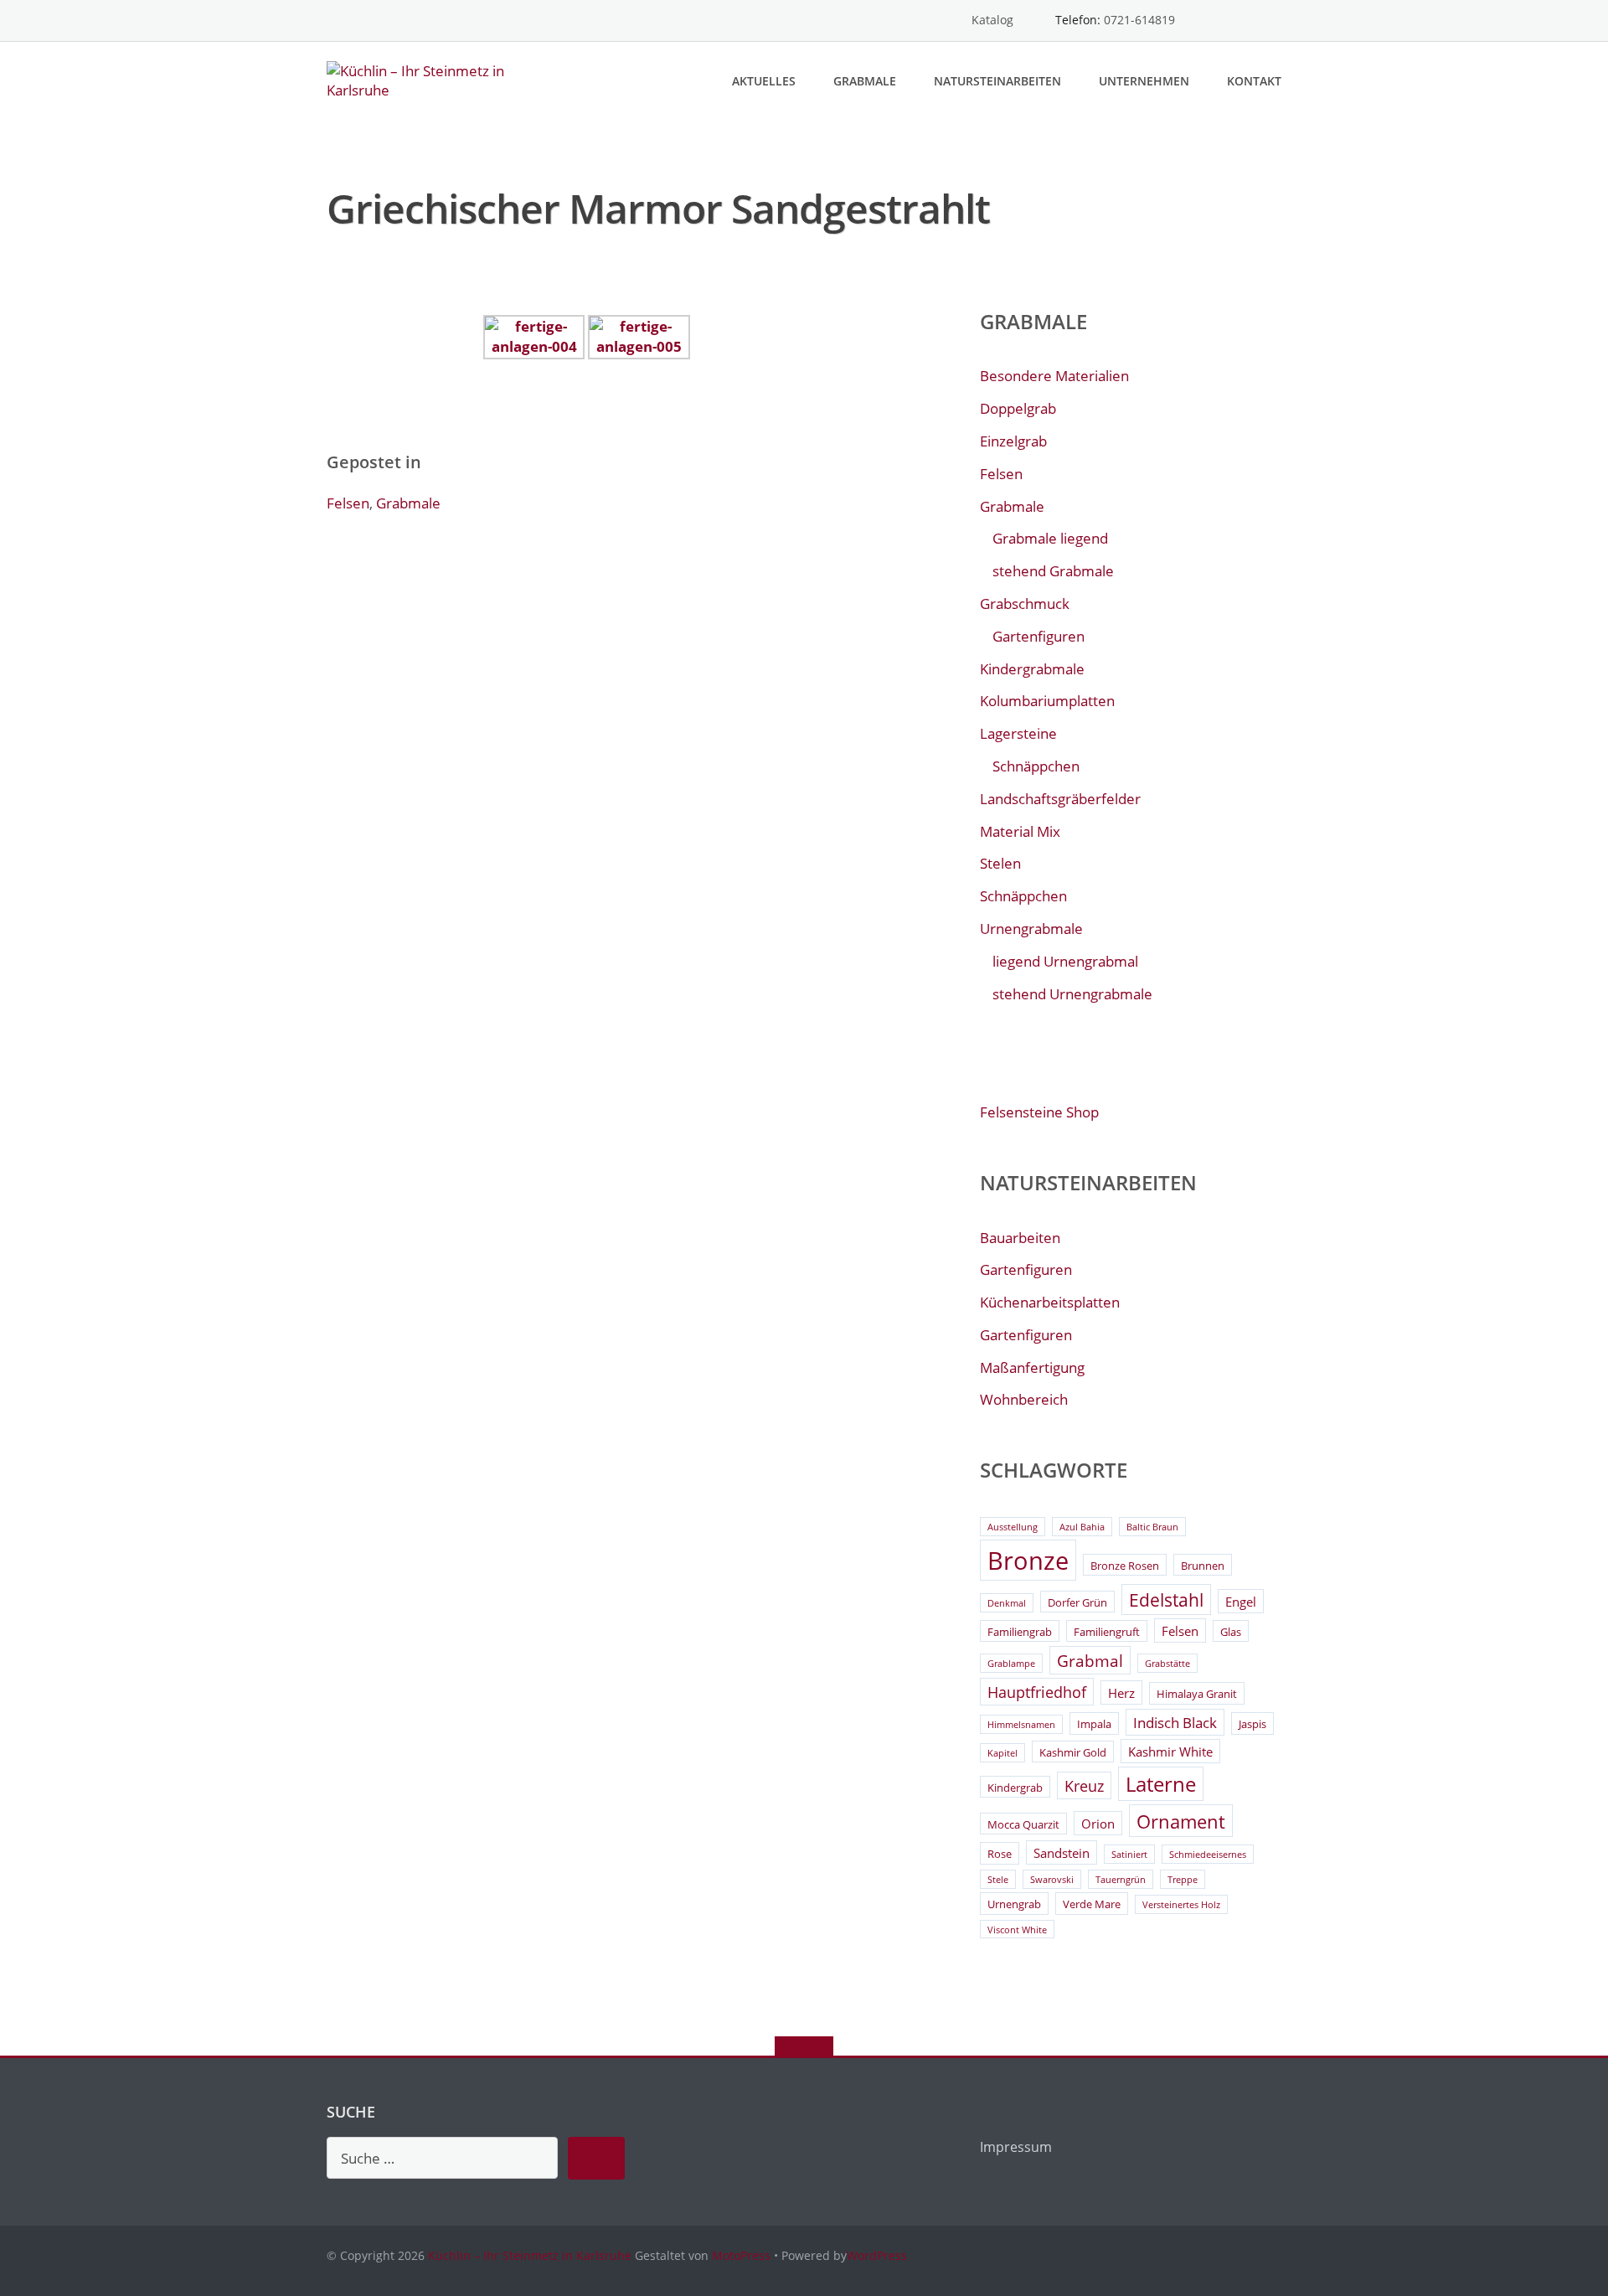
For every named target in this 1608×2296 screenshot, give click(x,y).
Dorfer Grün (1077, 1602)
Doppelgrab (1018, 408)
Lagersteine (1018, 733)
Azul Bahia (1082, 1527)
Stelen (1000, 863)
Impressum (1016, 2147)
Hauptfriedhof (1037, 1692)
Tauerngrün (1121, 1880)
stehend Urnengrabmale (1072, 994)
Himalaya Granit (1197, 1694)
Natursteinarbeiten (997, 81)
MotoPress (741, 2255)
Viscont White (1017, 1930)
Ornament (1181, 1821)
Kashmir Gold (1073, 1752)
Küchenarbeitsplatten (1050, 1302)
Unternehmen (1144, 81)
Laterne (1161, 1784)
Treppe (1183, 1880)
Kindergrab (1015, 1788)
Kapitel (1002, 1753)
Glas (1231, 1632)
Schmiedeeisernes (1208, 1855)
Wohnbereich (1024, 1399)
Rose (1000, 1854)
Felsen (348, 503)
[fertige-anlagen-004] (534, 335)
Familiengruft (1107, 1632)
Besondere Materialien (1054, 376)
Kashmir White (1170, 1752)
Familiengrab (1020, 1632)
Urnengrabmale (1031, 929)
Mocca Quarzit (1023, 1824)
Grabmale (865, 81)
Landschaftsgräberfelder (1060, 799)
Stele (998, 1880)
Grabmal (1090, 1661)
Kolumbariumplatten (1047, 701)
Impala (1094, 1724)
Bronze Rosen (1125, 1566)
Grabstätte (1167, 1664)
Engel (1241, 1602)
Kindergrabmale (1032, 669)
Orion (1098, 1824)
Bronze (1028, 1561)
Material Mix (1020, 831)
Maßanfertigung (1032, 1367)
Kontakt (1254, 81)
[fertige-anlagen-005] (639, 335)
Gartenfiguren (1038, 636)
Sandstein (1062, 1853)
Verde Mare (1092, 1904)
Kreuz (1084, 1786)
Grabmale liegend (1050, 538)
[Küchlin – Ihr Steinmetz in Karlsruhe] (434, 79)
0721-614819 (1139, 20)
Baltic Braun (1152, 1527)
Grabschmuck (1025, 604)
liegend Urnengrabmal (1065, 961)
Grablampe (1011, 1664)
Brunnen (1203, 1566)
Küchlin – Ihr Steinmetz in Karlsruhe (530, 2255)
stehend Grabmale (1053, 571)
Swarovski (1052, 1880)
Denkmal (1007, 1603)
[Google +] (1273, 21)
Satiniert (1129, 1855)
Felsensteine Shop (1039, 1112)
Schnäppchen (1036, 766)
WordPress (877, 2255)
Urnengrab (1014, 1904)
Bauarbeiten (1020, 1238)
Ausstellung (1013, 1527)
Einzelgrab (1013, 441)
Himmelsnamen (1021, 1725)
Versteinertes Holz (1181, 1905)
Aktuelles (764, 81)
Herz (1121, 1693)
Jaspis (1252, 1724)
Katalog (992, 20)
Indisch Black (1175, 1723)
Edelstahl (1166, 1600)
